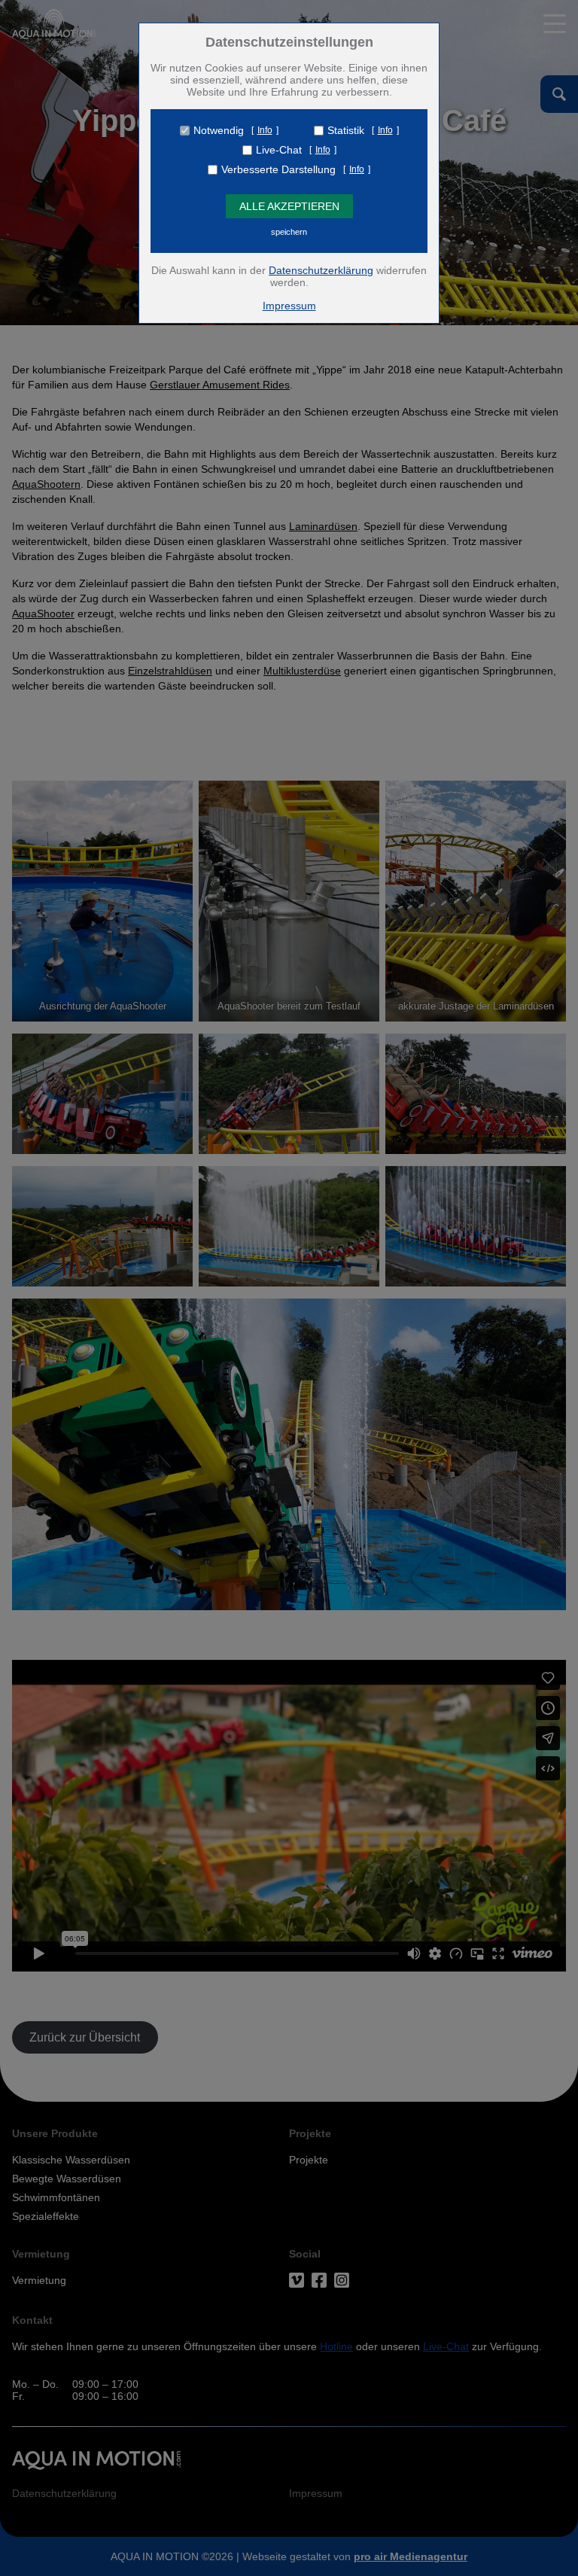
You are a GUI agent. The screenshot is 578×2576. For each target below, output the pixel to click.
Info (265, 130)
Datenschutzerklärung (321, 270)
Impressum (289, 306)
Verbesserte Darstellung (278, 169)
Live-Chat (279, 150)
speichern (289, 232)
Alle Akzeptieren (289, 206)
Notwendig (219, 130)
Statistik (346, 130)
